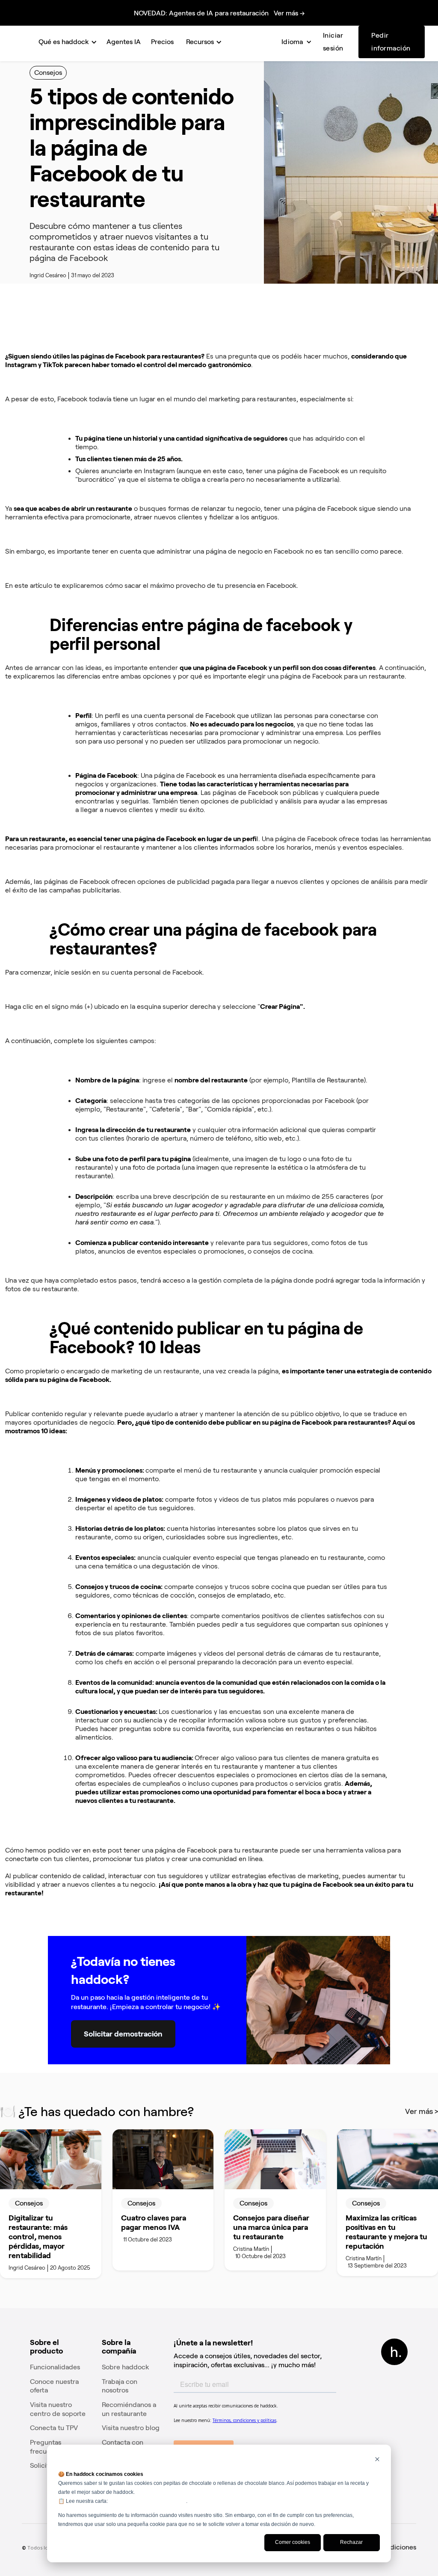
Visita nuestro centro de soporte (58, 2409)
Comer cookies (293, 2542)
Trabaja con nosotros (120, 2386)
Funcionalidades (55, 2367)
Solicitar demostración (123, 2034)
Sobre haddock (126, 2367)
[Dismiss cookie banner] (377, 2460)
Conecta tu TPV (54, 2428)
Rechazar (351, 2542)
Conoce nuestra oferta (54, 2386)
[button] (66, 42)
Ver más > (422, 2111)
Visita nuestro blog (131, 2428)
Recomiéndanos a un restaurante (129, 2409)
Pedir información (391, 42)
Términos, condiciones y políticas (148, 2501)
